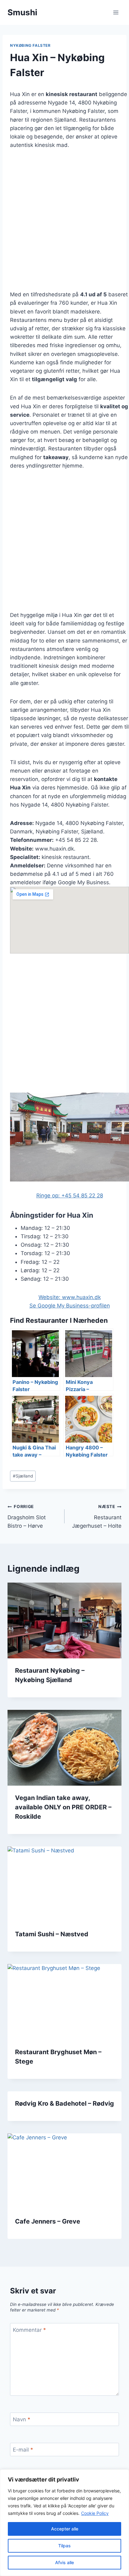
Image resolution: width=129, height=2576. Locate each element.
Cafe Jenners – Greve (48, 2221)
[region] (64, 2523)
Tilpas (64, 2546)
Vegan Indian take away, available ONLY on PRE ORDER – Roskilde (63, 1807)
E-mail (23, 2450)
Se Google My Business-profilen (70, 1306)
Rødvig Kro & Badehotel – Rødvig (64, 2103)
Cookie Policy (95, 2513)
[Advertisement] (64, 224)
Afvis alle (64, 2562)
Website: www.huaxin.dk (70, 1297)
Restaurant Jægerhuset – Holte (97, 1516)
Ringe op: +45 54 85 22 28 (70, 1196)
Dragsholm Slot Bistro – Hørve (27, 1516)
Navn (22, 2419)
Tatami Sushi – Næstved (52, 1934)
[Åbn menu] (116, 12)
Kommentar (29, 2330)
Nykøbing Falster (30, 45)
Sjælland (23, 1476)
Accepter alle (65, 2529)
